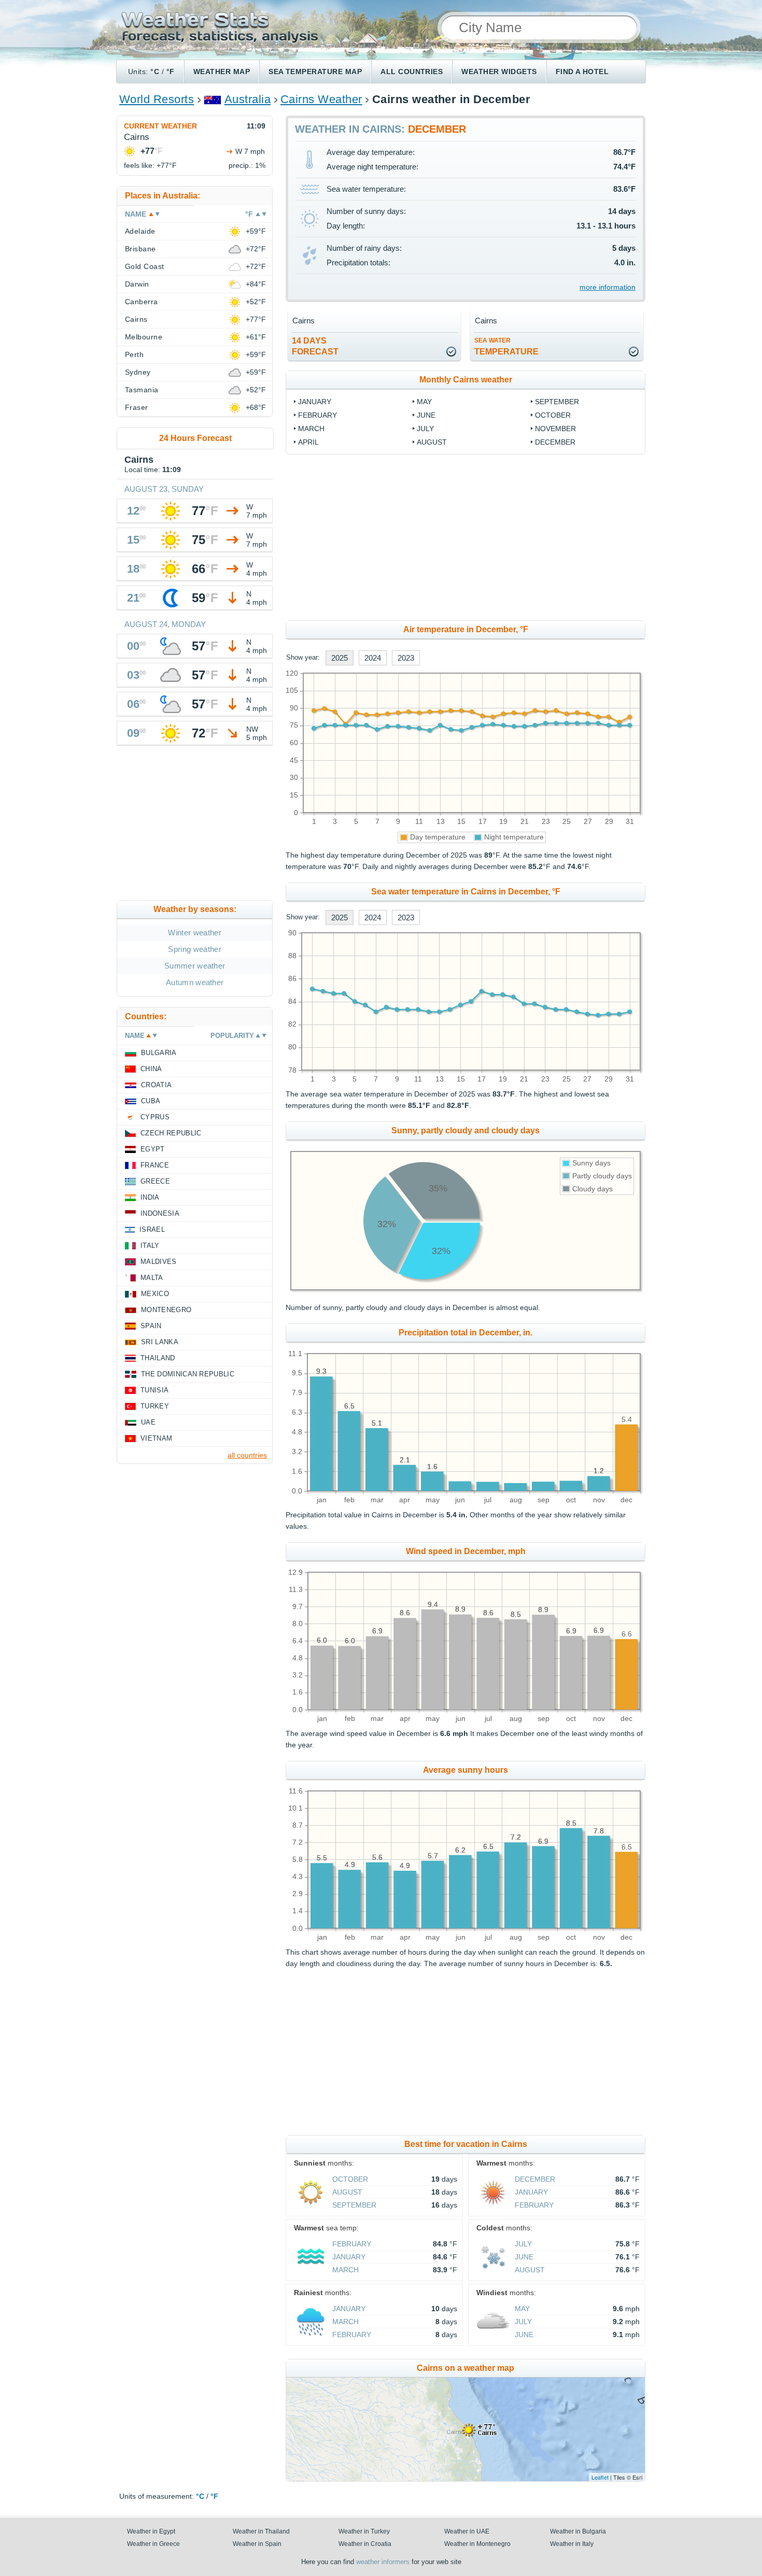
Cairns (136, 319)
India (150, 1197)
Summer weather (195, 966)
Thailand (158, 1358)
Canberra (142, 302)
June (426, 415)
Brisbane (140, 249)
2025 (340, 658)
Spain (151, 1326)
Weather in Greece (153, 2544)
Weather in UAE (467, 2531)
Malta (152, 1278)
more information (608, 287)
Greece (155, 1181)
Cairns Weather (321, 99)
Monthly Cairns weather (466, 380)
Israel (152, 1229)
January (315, 402)
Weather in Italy (572, 2544)
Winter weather (194, 933)
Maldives (159, 1262)
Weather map (222, 72)
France (155, 1165)
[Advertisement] (465, 537)
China (151, 1069)
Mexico (155, 1294)
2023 (406, 658)
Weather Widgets (499, 72)
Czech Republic (171, 1133)
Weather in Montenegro (477, 2544)
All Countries (412, 72)
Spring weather (194, 949)
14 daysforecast (315, 346)
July (425, 429)
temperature (506, 346)
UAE (148, 1422)
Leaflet (600, 2477)
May (424, 402)
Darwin (137, 284)
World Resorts (157, 99)
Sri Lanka (160, 1342)
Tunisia (154, 1390)
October (553, 415)
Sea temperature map (315, 72)
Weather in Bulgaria (578, 2531)
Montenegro (166, 1310)
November (555, 429)
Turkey (155, 1406)
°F (171, 72)
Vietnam (156, 1438)
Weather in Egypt (151, 2531)
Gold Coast (145, 266)
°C (155, 72)
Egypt (153, 1149)
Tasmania (142, 390)
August (432, 442)
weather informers (383, 2562)
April (308, 442)
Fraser (137, 407)
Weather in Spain (257, 2544)
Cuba (151, 1101)
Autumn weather (195, 982)
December (555, 442)
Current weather (160, 126)
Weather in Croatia (365, 2544)
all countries (247, 1455)
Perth (134, 354)
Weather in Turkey (364, 2531)
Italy (150, 1246)
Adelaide (140, 231)
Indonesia (160, 1213)
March (311, 429)
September (557, 402)
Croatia (156, 1085)
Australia (248, 99)
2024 (373, 658)
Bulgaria (159, 1053)
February (317, 415)
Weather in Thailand (261, 2531)
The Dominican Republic (188, 1374)
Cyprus (155, 1117)
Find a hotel (582, 72)
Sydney (138, 372)
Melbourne (144, 337)
